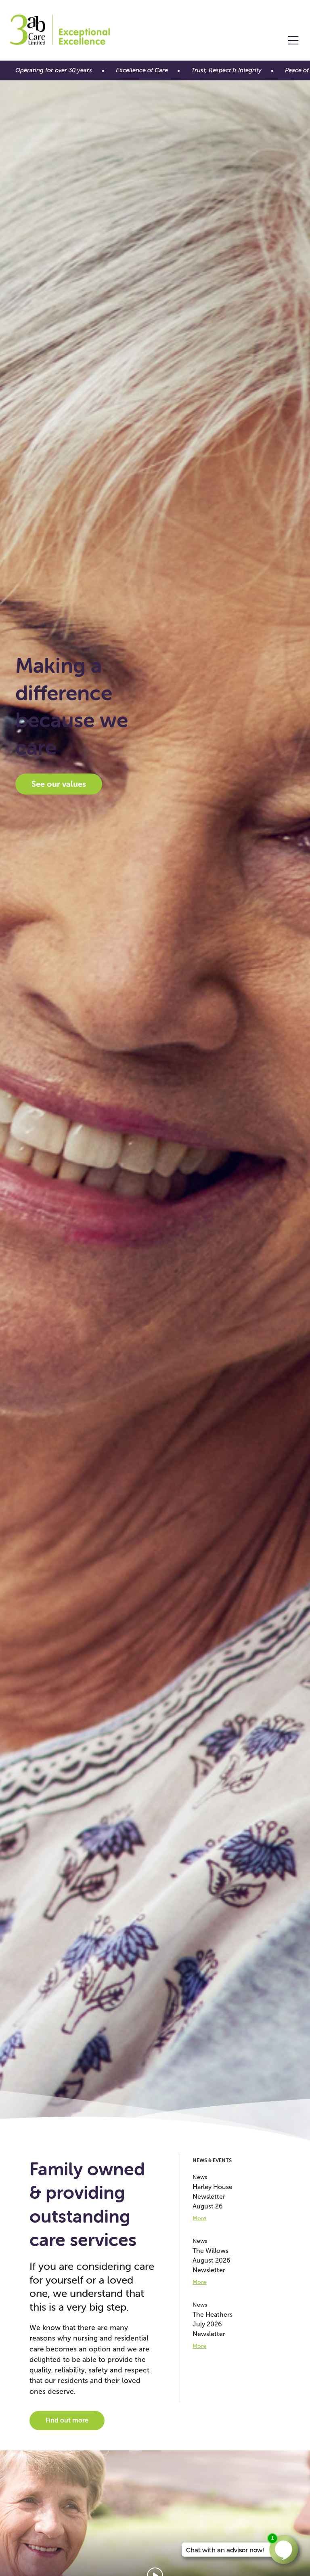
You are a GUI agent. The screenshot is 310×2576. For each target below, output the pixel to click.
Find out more (67, 2420)
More (199, 2218)
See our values (59, 784)
